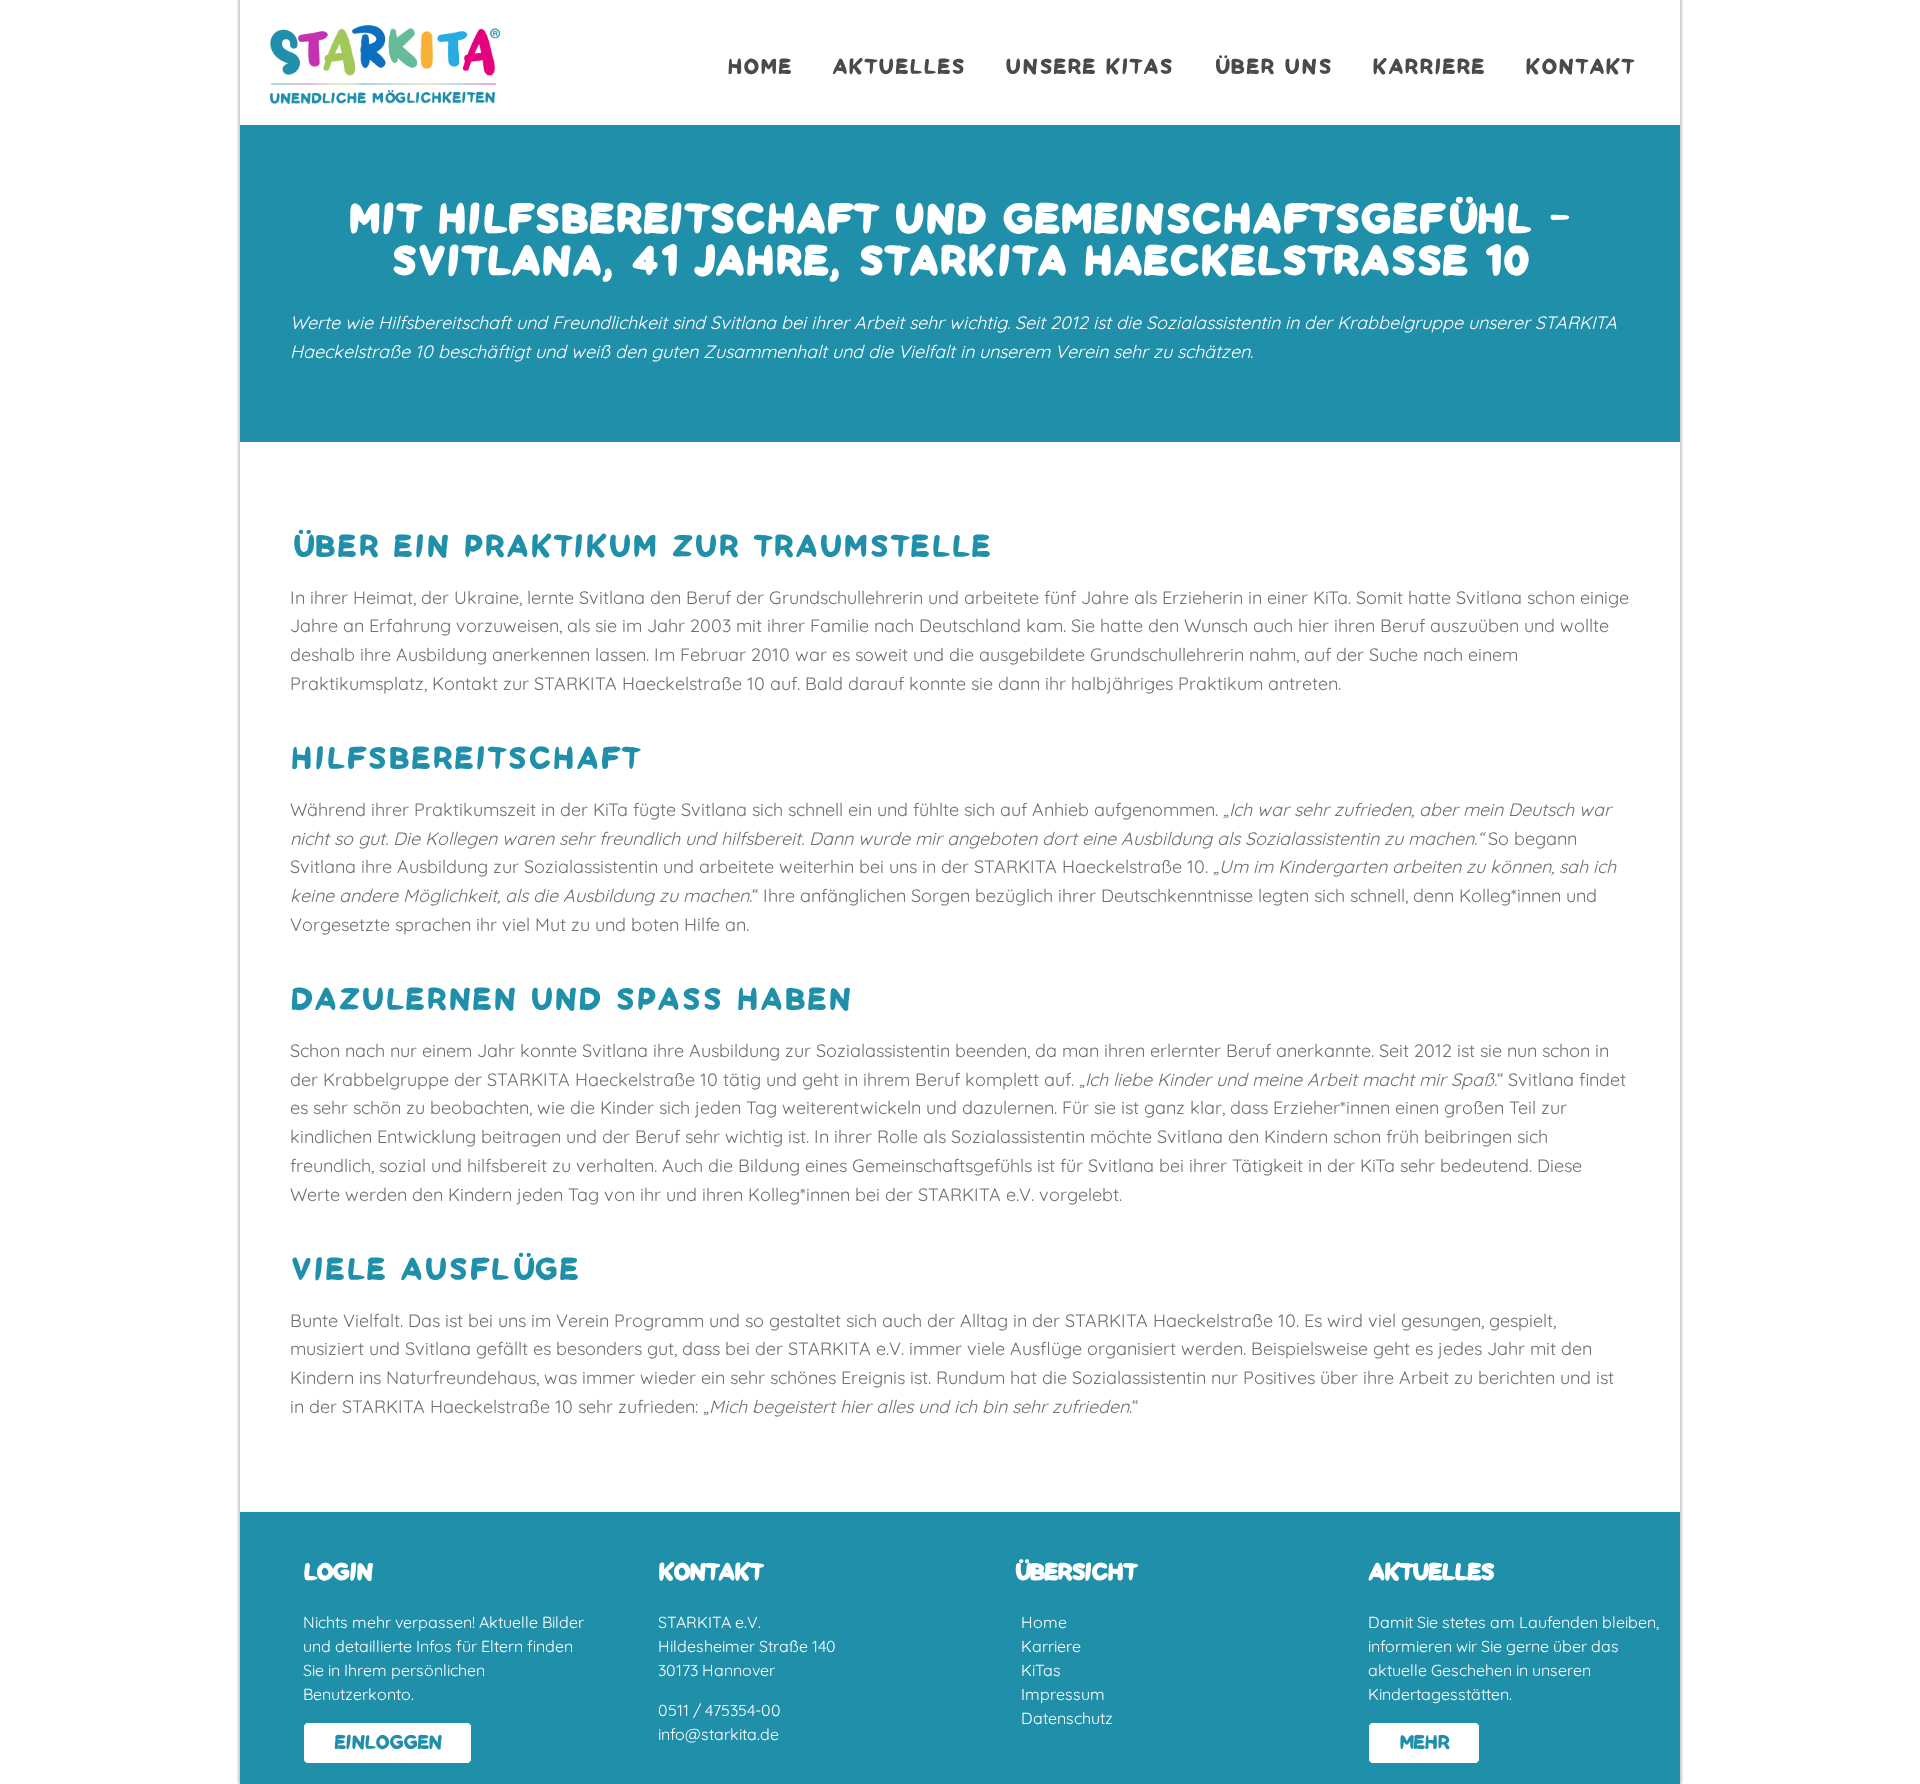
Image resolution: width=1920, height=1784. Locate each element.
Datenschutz (1067, 1718)
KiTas (1041, 1670)
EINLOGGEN (387, 1743)
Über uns (1272, 67)
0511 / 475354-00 (719, 1710)
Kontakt (1580, 67)
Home (759, 67)
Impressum (1063, 1694)
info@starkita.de (718, 1734)
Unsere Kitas (1089, 67)
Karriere (1428, 67)
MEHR (1424, 1743)
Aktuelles (898, 67)
